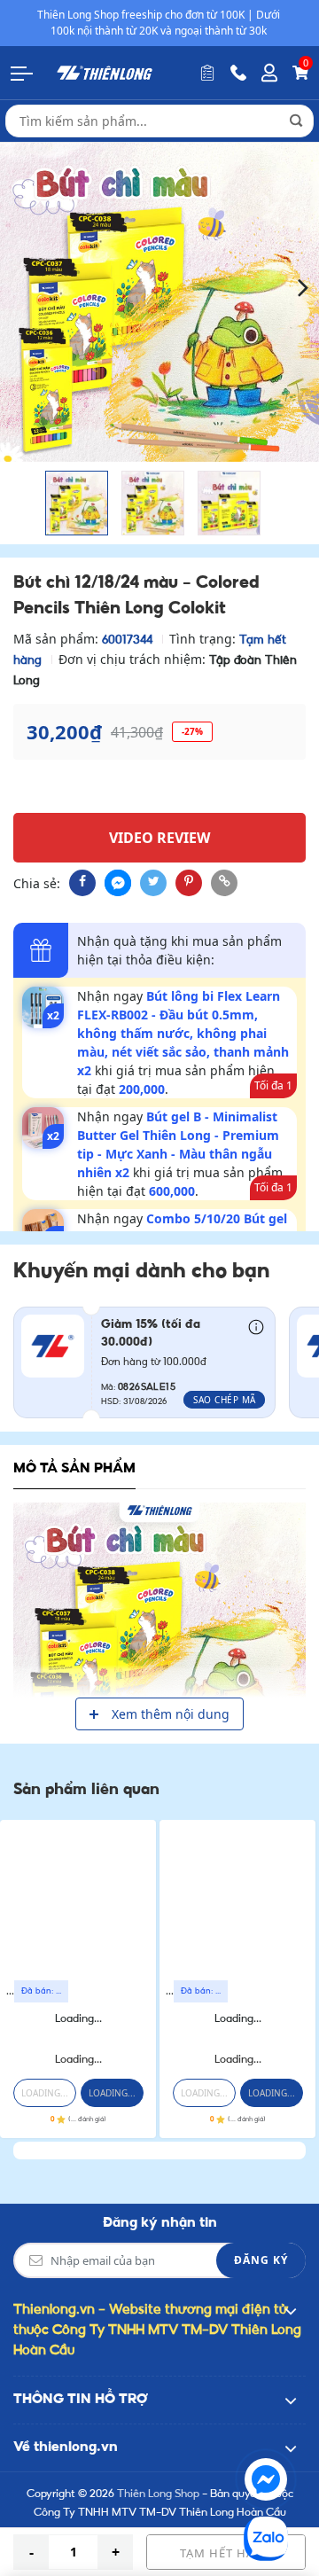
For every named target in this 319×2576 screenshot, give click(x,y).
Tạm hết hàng (226, 2553)
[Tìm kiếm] (296, 121)
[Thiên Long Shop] (105, 72)
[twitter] (153, 883)
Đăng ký (261, 2260)
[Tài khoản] (269, 73)
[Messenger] (266, 2479)
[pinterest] (189, 883)
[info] (256, 1326)
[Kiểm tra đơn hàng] (207, 73)
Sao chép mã (225, 1400)
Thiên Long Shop (158, 2494)
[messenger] (118, 883)
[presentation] (16, 287)
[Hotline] (238, 73)
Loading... (78, 2019)
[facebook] (82, 883)
